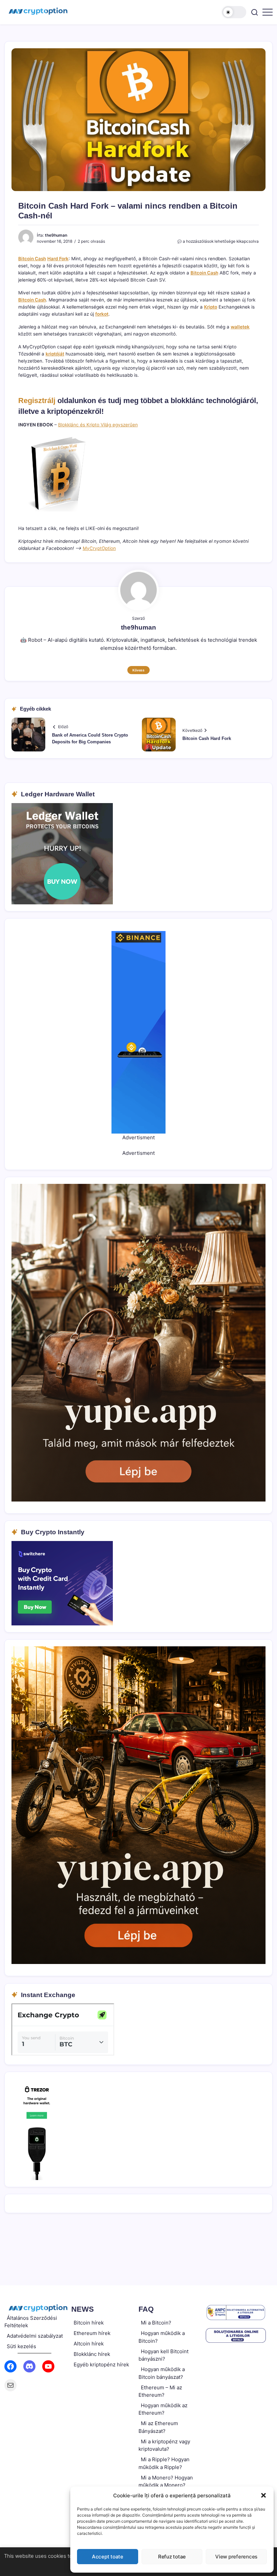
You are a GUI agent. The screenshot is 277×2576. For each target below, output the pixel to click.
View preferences (236, 2557)
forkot (102, 314)
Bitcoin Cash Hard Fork (207, 738)
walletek (240, 327)
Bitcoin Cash (32, 259)
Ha (50, 259)
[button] (263, 2495)
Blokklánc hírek (92, 2354)
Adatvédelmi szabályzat (35, 2336)
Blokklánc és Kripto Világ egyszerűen (98, 425)
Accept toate (108, 2557)
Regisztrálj (37, 401)
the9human (56, 235)
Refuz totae (172, 2557)
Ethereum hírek (92, 2333)
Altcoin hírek (89, 2344)
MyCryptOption (99, 548)
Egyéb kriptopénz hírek (101, 2365)
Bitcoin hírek (89, 2323)
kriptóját (55, 354)
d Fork (62, 259)
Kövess (138, 670)
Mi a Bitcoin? (156, 2323)
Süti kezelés (21, 2346)
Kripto (211, 307)
